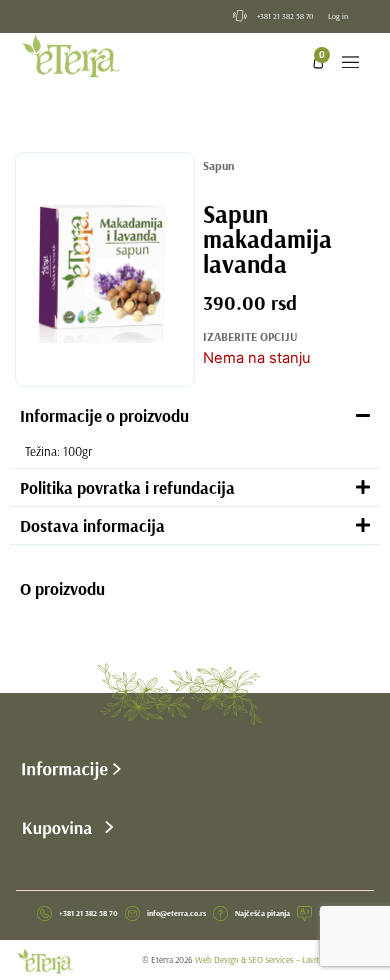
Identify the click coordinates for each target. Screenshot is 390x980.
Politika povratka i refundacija (127, 487)
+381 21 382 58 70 (285, 16)
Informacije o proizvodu (104, 415)
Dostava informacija (92, 525)
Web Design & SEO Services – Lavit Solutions (275, 959)
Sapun (218, 165)
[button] (351, 63)
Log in (338, 16)
